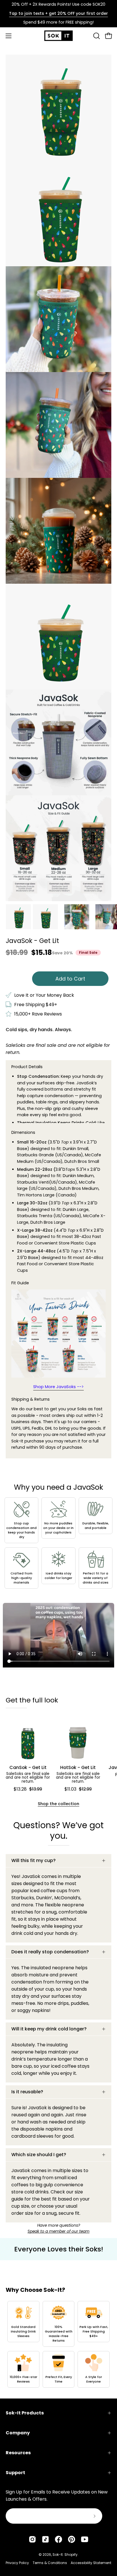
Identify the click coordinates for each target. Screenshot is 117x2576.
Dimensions (23, 1132)
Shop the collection (58, 1804)
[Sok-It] (58, 36)
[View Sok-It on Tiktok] (45, 2539)
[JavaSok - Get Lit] (18, 917)
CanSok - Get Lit (28, 1768)
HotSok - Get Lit (78, 1768)
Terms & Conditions (50, 2563)
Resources (18, 2453)
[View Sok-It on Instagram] (32, 2539)
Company (18, 2433)
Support (15, 2473)
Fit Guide (20, 1283)
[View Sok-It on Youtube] (85, 2539)
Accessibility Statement (91, 2563)
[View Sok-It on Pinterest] (72, 2539)
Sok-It (58, 2555)
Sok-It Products (25, 2413)
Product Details (27, 1067)
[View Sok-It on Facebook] (58, 2539)
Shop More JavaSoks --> (58, 1387)
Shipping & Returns (31, 1399)
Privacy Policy (17, 2563)
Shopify (71, 2555)
